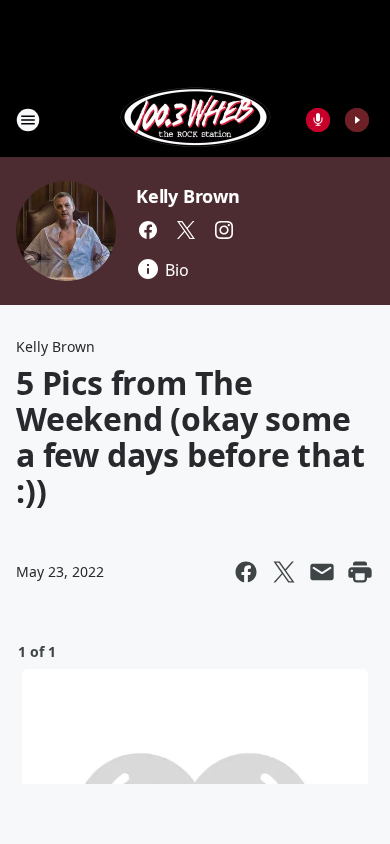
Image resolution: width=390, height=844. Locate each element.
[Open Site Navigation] (28, 120)
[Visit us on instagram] (224, 230)
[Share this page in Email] (322, 572)
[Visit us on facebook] (148, 230)
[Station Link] (195, 119)
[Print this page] (360, 572)
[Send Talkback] (318, 120)
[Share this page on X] (284, 572)
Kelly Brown (188, 196)
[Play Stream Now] (357, 120)
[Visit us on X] (186, 230)
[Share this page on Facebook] (246, 572)
